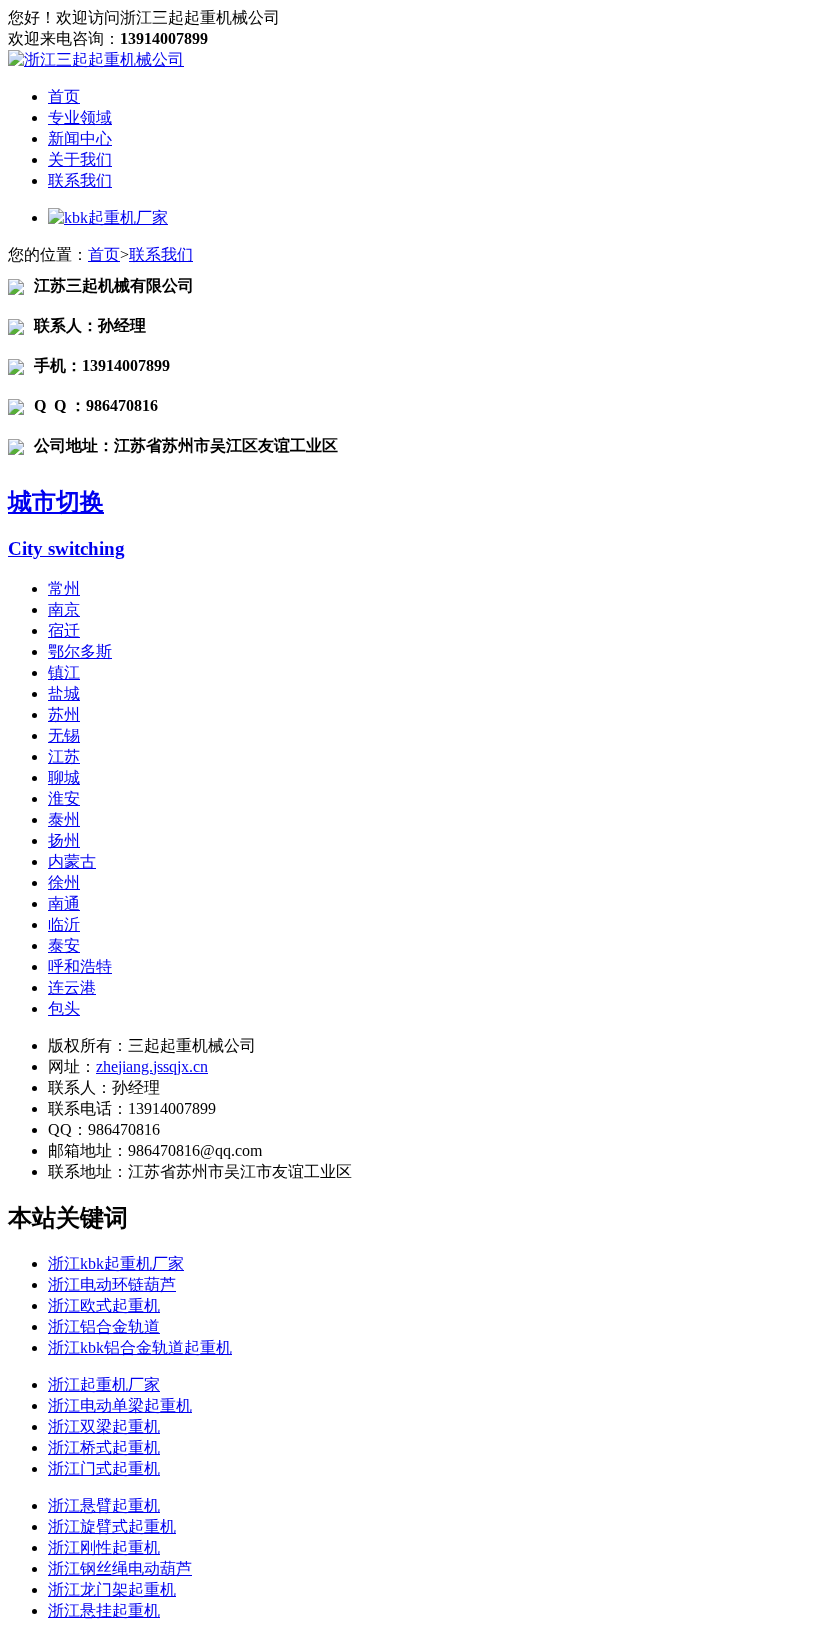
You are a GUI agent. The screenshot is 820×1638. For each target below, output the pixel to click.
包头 (64, 1008)
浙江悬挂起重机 (104, 1610)
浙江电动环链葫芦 (112, 1284)
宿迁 (64, 630)
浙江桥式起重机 (104, 1447)
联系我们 (80, 180)
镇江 (64, 672)
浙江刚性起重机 (104, 1547)
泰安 (64, 945)
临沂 (64, 924)
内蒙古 (72, 861)
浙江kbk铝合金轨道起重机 (140, 1347)
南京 (64, 609)
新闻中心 (80, 138)
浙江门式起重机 (104, 1468)
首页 (64, 96)
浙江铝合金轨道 (104, 1326)
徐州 (64, 882)
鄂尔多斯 (80, 651)
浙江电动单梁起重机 (120, 1405)
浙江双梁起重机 (104, 1426)
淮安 (64, 798)
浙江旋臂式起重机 (112, 1526)
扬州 (64, 840)
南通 (64, 903)
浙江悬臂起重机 (104, 1505)
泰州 (64, 819)
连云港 (72, 987)
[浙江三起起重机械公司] (96, 59)
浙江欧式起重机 (104, 1305)
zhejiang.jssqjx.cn (152, 1066)
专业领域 (80, 117)
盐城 (64, 693)
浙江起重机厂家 (104, 1384)
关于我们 (80, 159)
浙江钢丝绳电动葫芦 (120, 1568)
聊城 (64, 777)
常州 (64, 588)
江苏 (64, 756)
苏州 (64, 714)
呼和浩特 (80, 966)
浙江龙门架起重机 (112, 1589)
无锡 (64, 735)
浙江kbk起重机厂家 (116, 1263)
